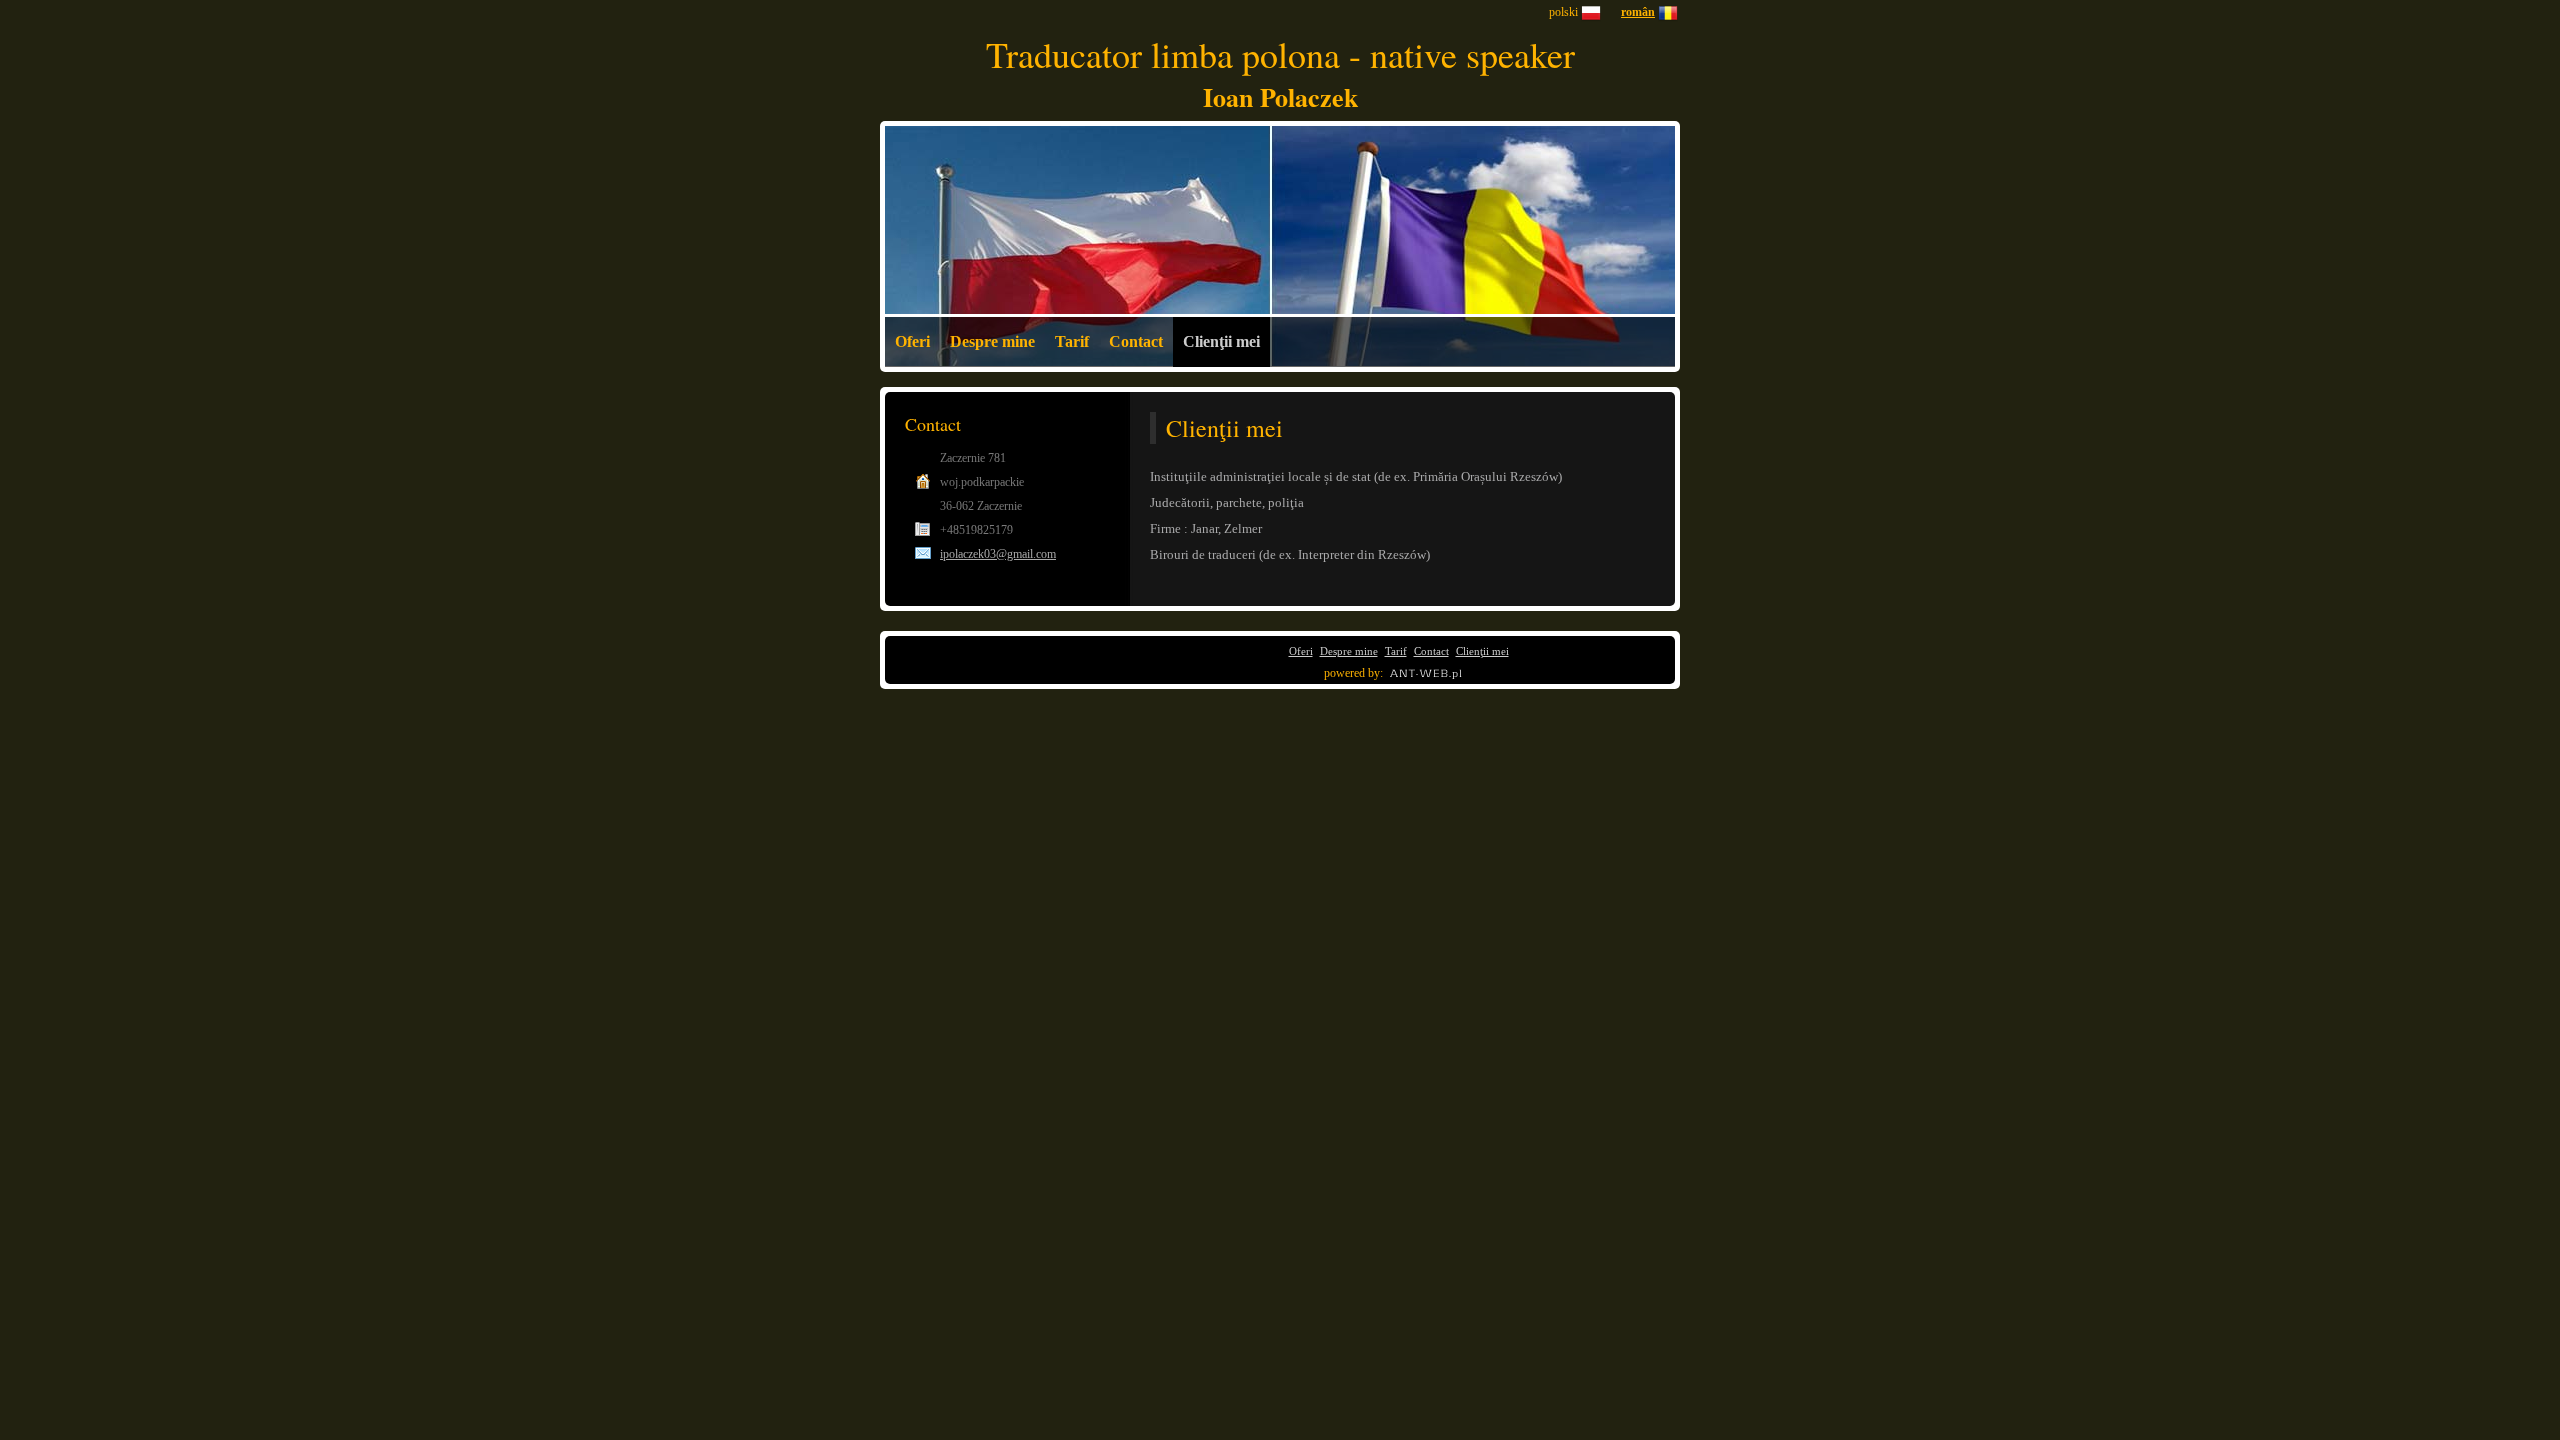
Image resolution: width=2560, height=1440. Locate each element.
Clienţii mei (1221, 341)
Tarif (1072, 341)
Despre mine (992, 341)
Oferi (912, 341)
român (1638, 12)
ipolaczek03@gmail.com (998, 554)
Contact (1136, 341)
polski (1563, 12)
